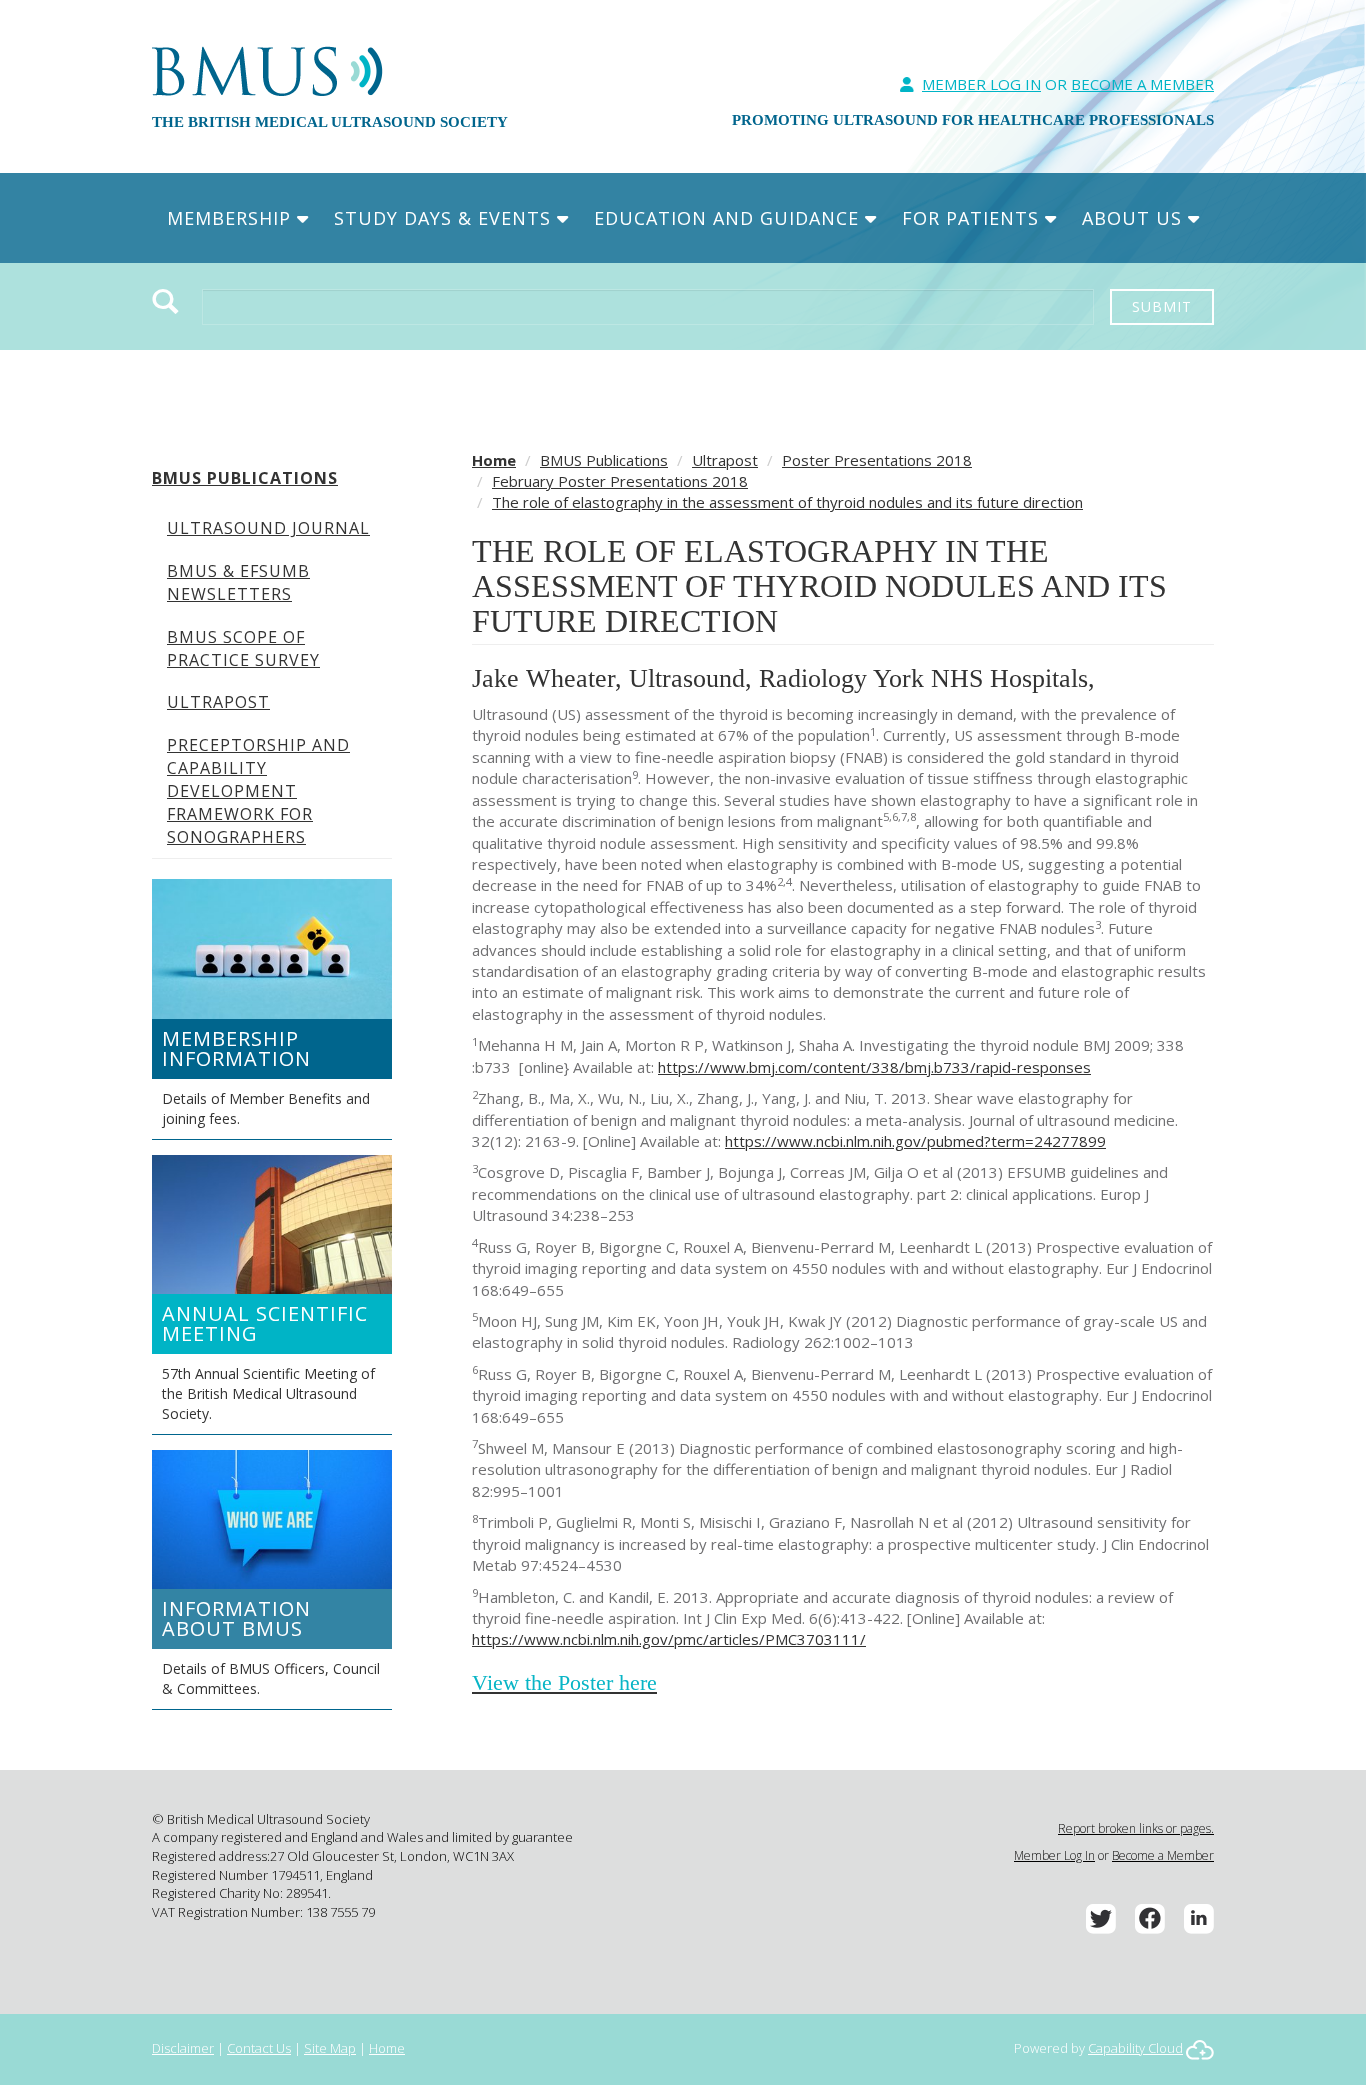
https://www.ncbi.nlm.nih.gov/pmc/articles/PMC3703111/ (669, 1639)
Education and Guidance (729, 218)
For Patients (973, 218)
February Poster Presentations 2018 (620, 481)
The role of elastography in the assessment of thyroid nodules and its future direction (787, 502)
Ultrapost (218, 702)
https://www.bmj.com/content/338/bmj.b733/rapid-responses (874, 1067)
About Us (1135, 218)
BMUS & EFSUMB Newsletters (238, 582)
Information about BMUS (236, 1618)
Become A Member (1142, 84)
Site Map (330, 2048)
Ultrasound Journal (268, 528)
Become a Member (1163, 1855)
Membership (232, 218)
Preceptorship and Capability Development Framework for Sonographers (258, 790)
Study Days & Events (445, 218)
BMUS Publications (245, 478)
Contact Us (259, 2048)
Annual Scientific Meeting (265, 1323)
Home (494, 460)
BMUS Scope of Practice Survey (243, 648)
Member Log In (981, 84)
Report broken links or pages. (1136, 1828)
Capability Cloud (1135, 2048)
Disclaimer (183, 2048)
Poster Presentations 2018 (877, 460)
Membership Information (236, 1048)
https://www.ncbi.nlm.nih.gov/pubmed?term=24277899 (915, 1141)
